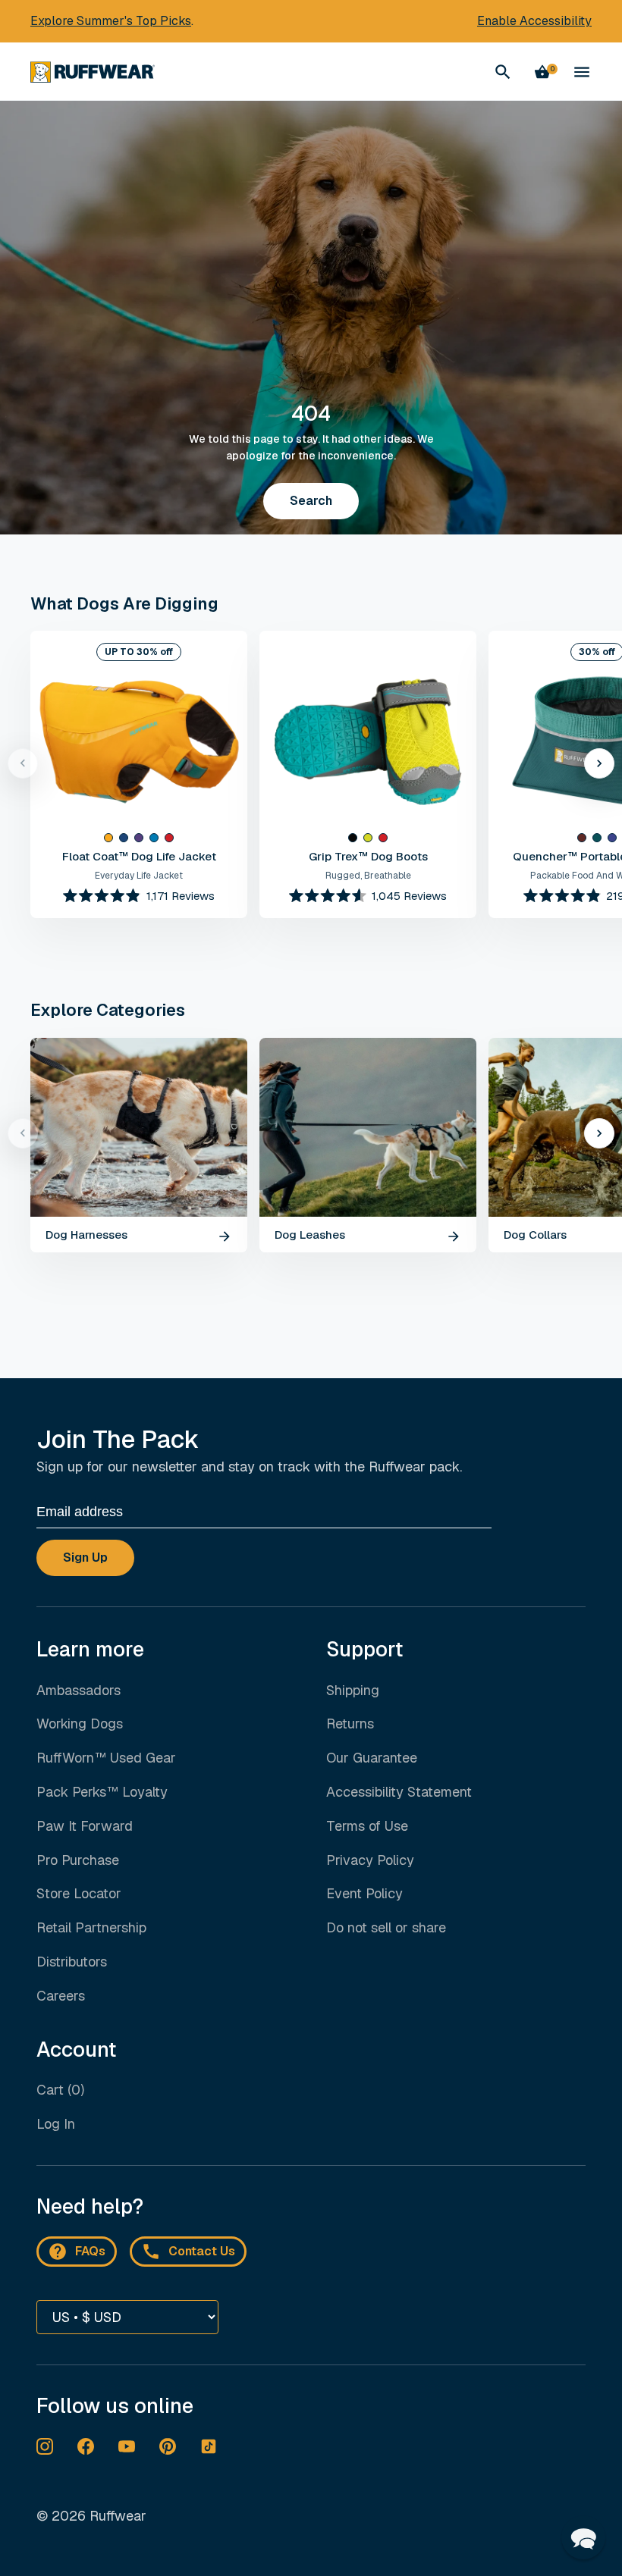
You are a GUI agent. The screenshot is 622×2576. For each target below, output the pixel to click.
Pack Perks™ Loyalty (102, 1792)
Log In (56, 2124)
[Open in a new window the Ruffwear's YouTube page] (127, 2446)
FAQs (90, 2251)
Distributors (72, 1962)
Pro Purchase (78, 1860)
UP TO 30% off (139, 652)
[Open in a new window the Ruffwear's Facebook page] (86, 2446)
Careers (61, 1996)
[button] (583, 2537)
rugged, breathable (368, 876)
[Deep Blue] (124, 838)
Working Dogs (80, 1724)
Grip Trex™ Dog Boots (368, 856)
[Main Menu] (582, 72)
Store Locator (79, 1893)
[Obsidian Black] (353, 838)
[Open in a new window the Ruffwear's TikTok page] (209, 2446)
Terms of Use (367, 1826)
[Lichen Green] (368, 838)
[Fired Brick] (582, 838)
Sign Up (85, 1558)
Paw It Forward (85, 1826)
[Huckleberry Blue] (612, 838)
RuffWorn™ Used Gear (106, 1758)
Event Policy (364, 1893)
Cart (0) (60, 2090)
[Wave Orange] (108, 838)
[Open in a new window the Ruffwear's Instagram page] (45, 2446)
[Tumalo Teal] (597, 838)
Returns (350, 1724)
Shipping (353, 1690)
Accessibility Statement (399, 1792)
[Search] (503, 72)
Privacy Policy (370, 1860)
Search (311, 501)
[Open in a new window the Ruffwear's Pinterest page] (168, 2446)
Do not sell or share (386, 1928)
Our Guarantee (372, 1758)
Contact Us (202, 2251)
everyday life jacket (139, 876)
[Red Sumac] (169, 838)
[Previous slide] (23, 763)
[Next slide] (599, 763)
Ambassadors (79, 1690)
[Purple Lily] (139, 838)
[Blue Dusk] (154, 838)
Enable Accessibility (534, 21)
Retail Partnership (91, 1927)
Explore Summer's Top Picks (111, 21)
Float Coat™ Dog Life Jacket (139, 856)
